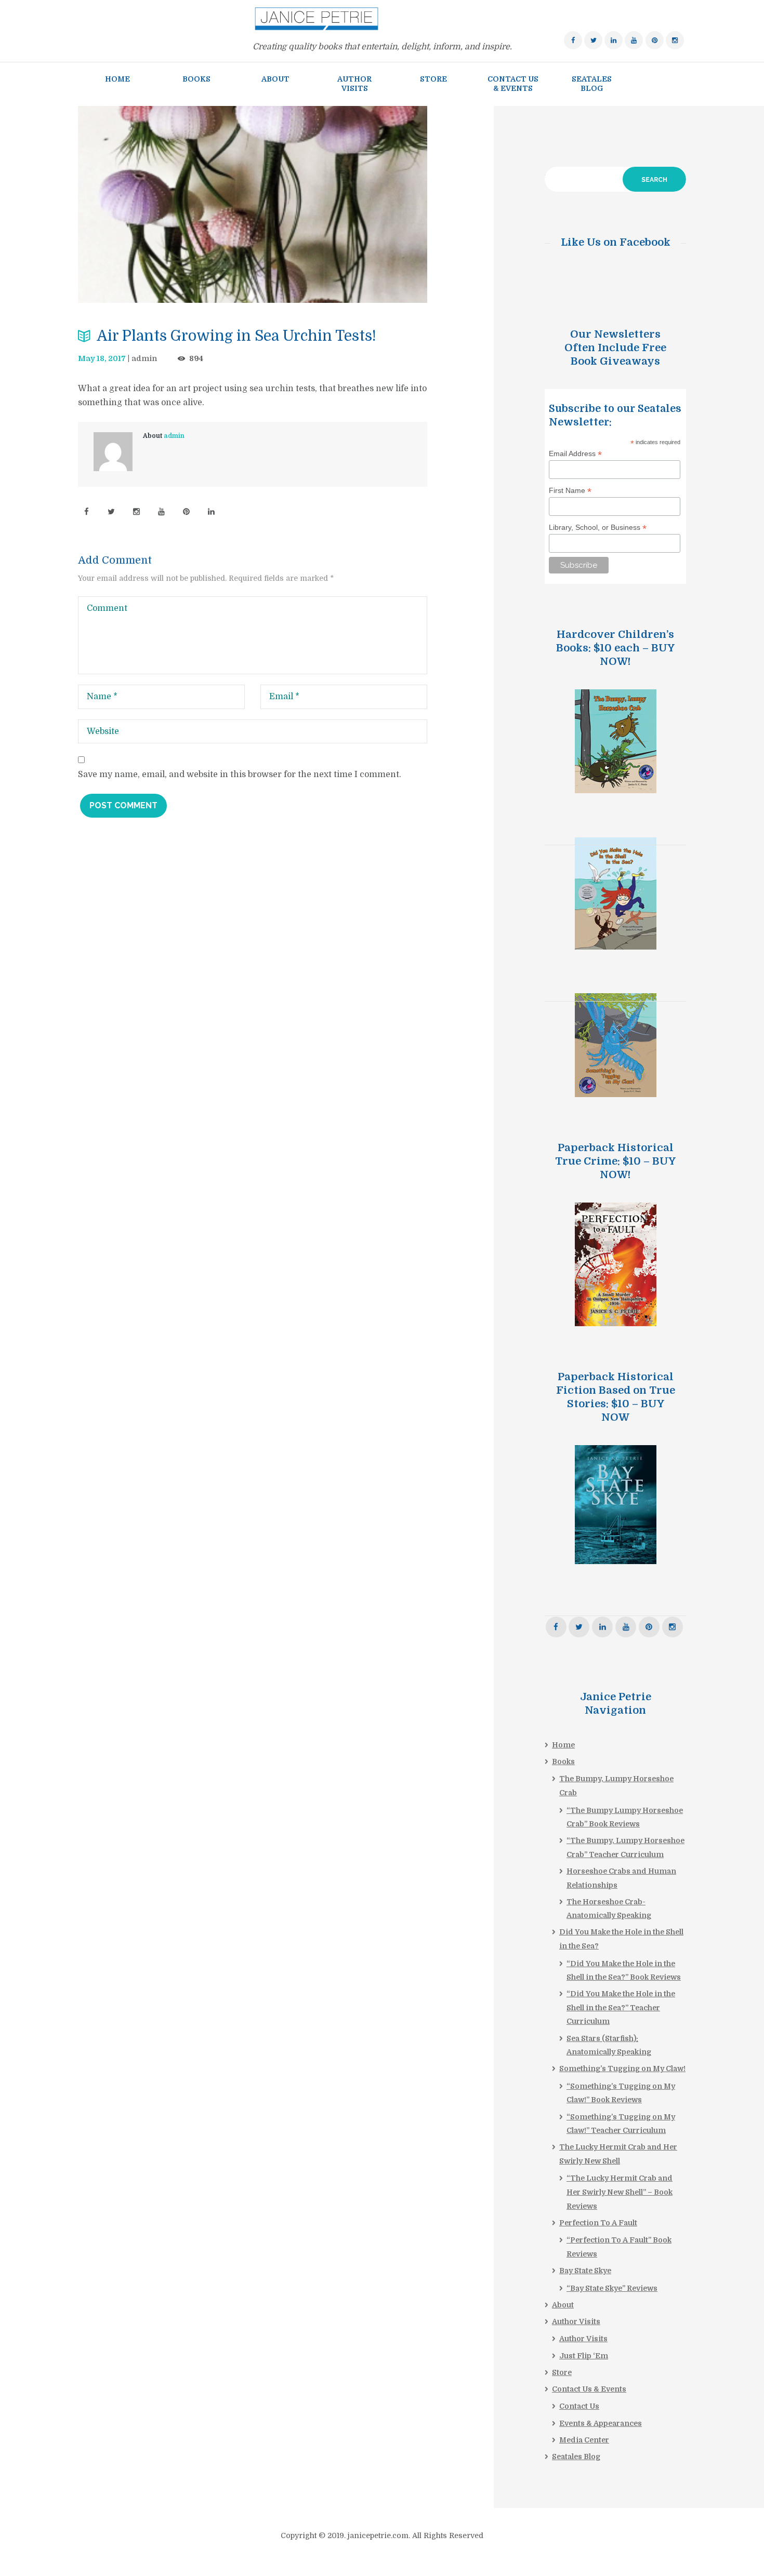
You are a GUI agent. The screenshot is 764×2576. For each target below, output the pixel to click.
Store (562, 2372)
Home (563, 1745)
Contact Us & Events (589, 2389)
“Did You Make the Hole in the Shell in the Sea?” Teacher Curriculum (621, 2007)
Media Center (584, 2440)
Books (563, 1761)
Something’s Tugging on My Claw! (622, 2068)
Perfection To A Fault (598, 2223)
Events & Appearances (601, 2423)
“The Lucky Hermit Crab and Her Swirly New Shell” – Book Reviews (620, 2192)
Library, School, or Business (598, 528)
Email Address (575, 454)
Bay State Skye (585, 2271)
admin (144, 358)
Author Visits (576, 2321)
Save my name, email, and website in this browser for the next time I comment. (240, 775)
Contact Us (579, 2406)
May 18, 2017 (102, 358)
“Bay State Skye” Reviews (612, 2288)
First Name (570, 491)
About (563, 2305)
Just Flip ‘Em (584, 2356)
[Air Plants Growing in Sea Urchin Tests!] (253, 204)
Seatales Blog (576, 2457)
